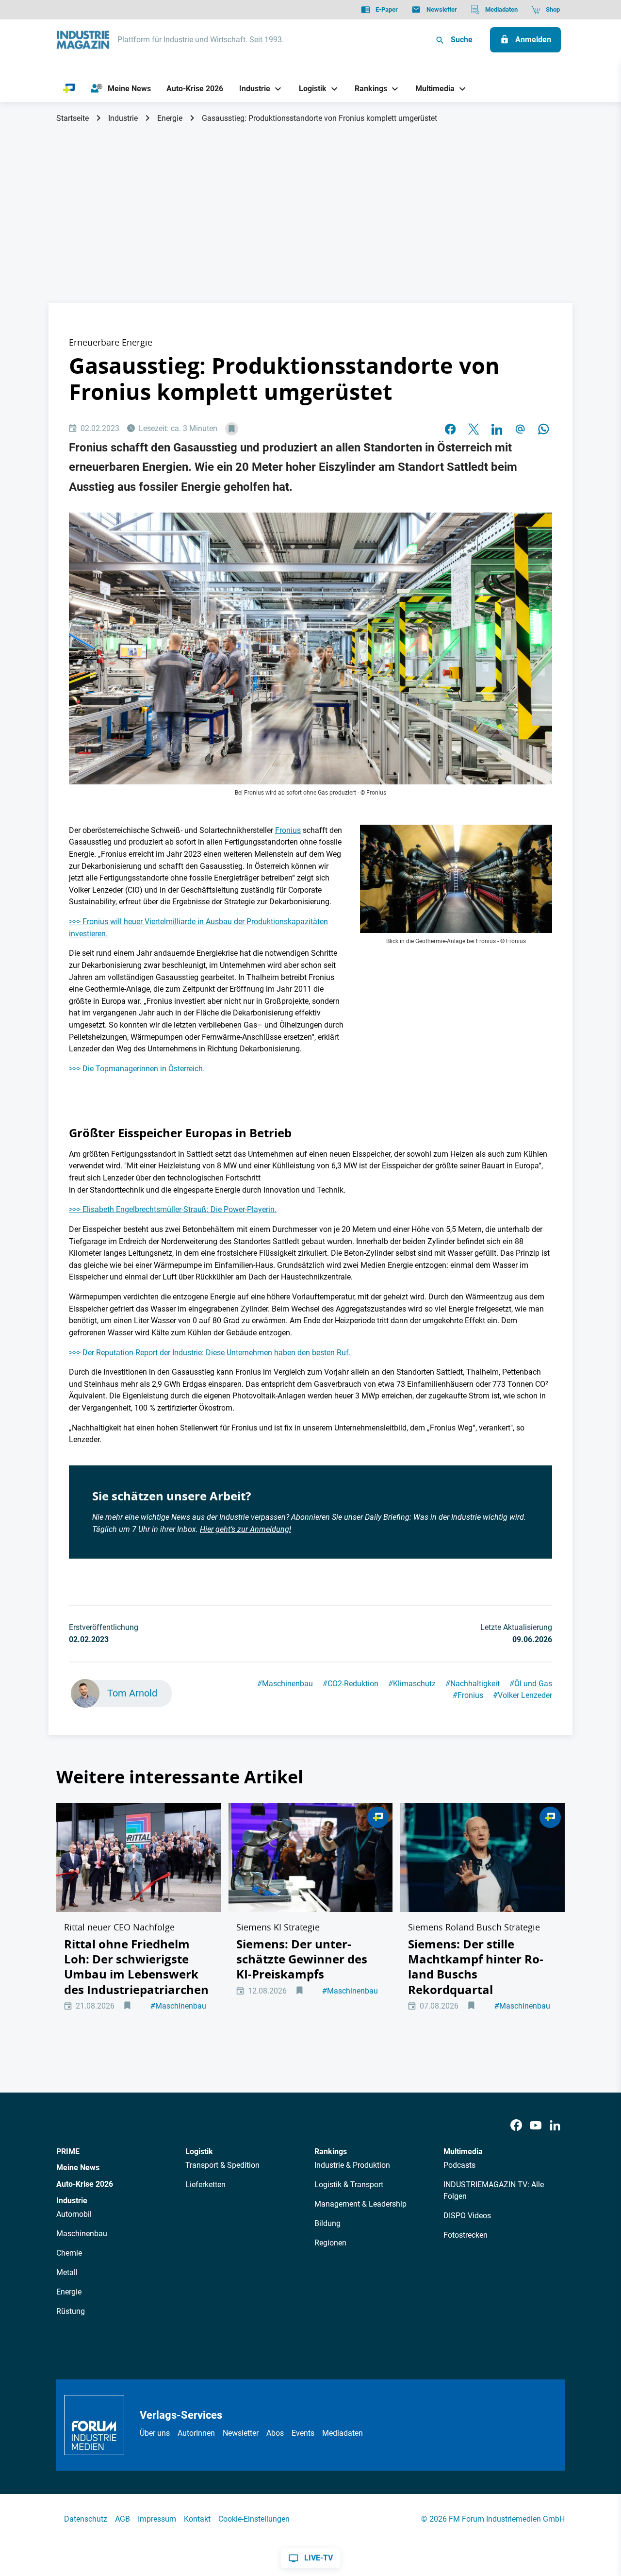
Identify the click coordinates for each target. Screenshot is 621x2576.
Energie (170, 118)
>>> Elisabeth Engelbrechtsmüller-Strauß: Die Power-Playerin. (173, 1209)
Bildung (327, 2223)
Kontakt (197, 2519)
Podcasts (459, 2165)
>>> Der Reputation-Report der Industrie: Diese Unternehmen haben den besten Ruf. (210, 1353)
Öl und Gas (531, 1684)
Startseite (73, 118)
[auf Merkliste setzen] (232, 429)
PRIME (68, 2152)
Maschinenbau (285, 1684)
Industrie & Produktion (352, 2165)
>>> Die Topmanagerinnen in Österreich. (137, 1069)
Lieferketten (205, 2185)
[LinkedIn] (497, 429)
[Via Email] (520, 429)
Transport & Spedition (222, 2165)
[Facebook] (516, 2126)
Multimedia (463, 2152)
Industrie (123, 118)
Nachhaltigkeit (473, 1684)
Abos (275, 2433)
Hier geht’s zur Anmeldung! (245, 1529)
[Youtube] (536, 2126)
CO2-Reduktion (351, 1684)
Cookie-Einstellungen (254, 2519)
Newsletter (241, 2433)
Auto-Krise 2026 (85, 2184)
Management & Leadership (360, 2204)
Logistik (199, 2152)
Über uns (155, 2433)
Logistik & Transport (349, 2185)
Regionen (330, 2243)
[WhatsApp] (543, 429)
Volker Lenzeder (523, 1695)
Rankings (331, 2152)
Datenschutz (86, 2519)
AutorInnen (196, 2433)
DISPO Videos (467, 2216)
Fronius (288, 830)
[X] (474, 429)
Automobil (74, 2214)
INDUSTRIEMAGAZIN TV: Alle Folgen (494, 2190)
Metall (67, 2272)
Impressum (157, 2519)
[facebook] (450, 429)
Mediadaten (343, 2433)
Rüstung (71, 2311)
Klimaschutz (412, 1684)
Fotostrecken (466, 2235)
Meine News (78, 2168)
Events (303, 2433)
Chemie (69, 2253)
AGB (123, 2519)
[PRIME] (69, 89)
